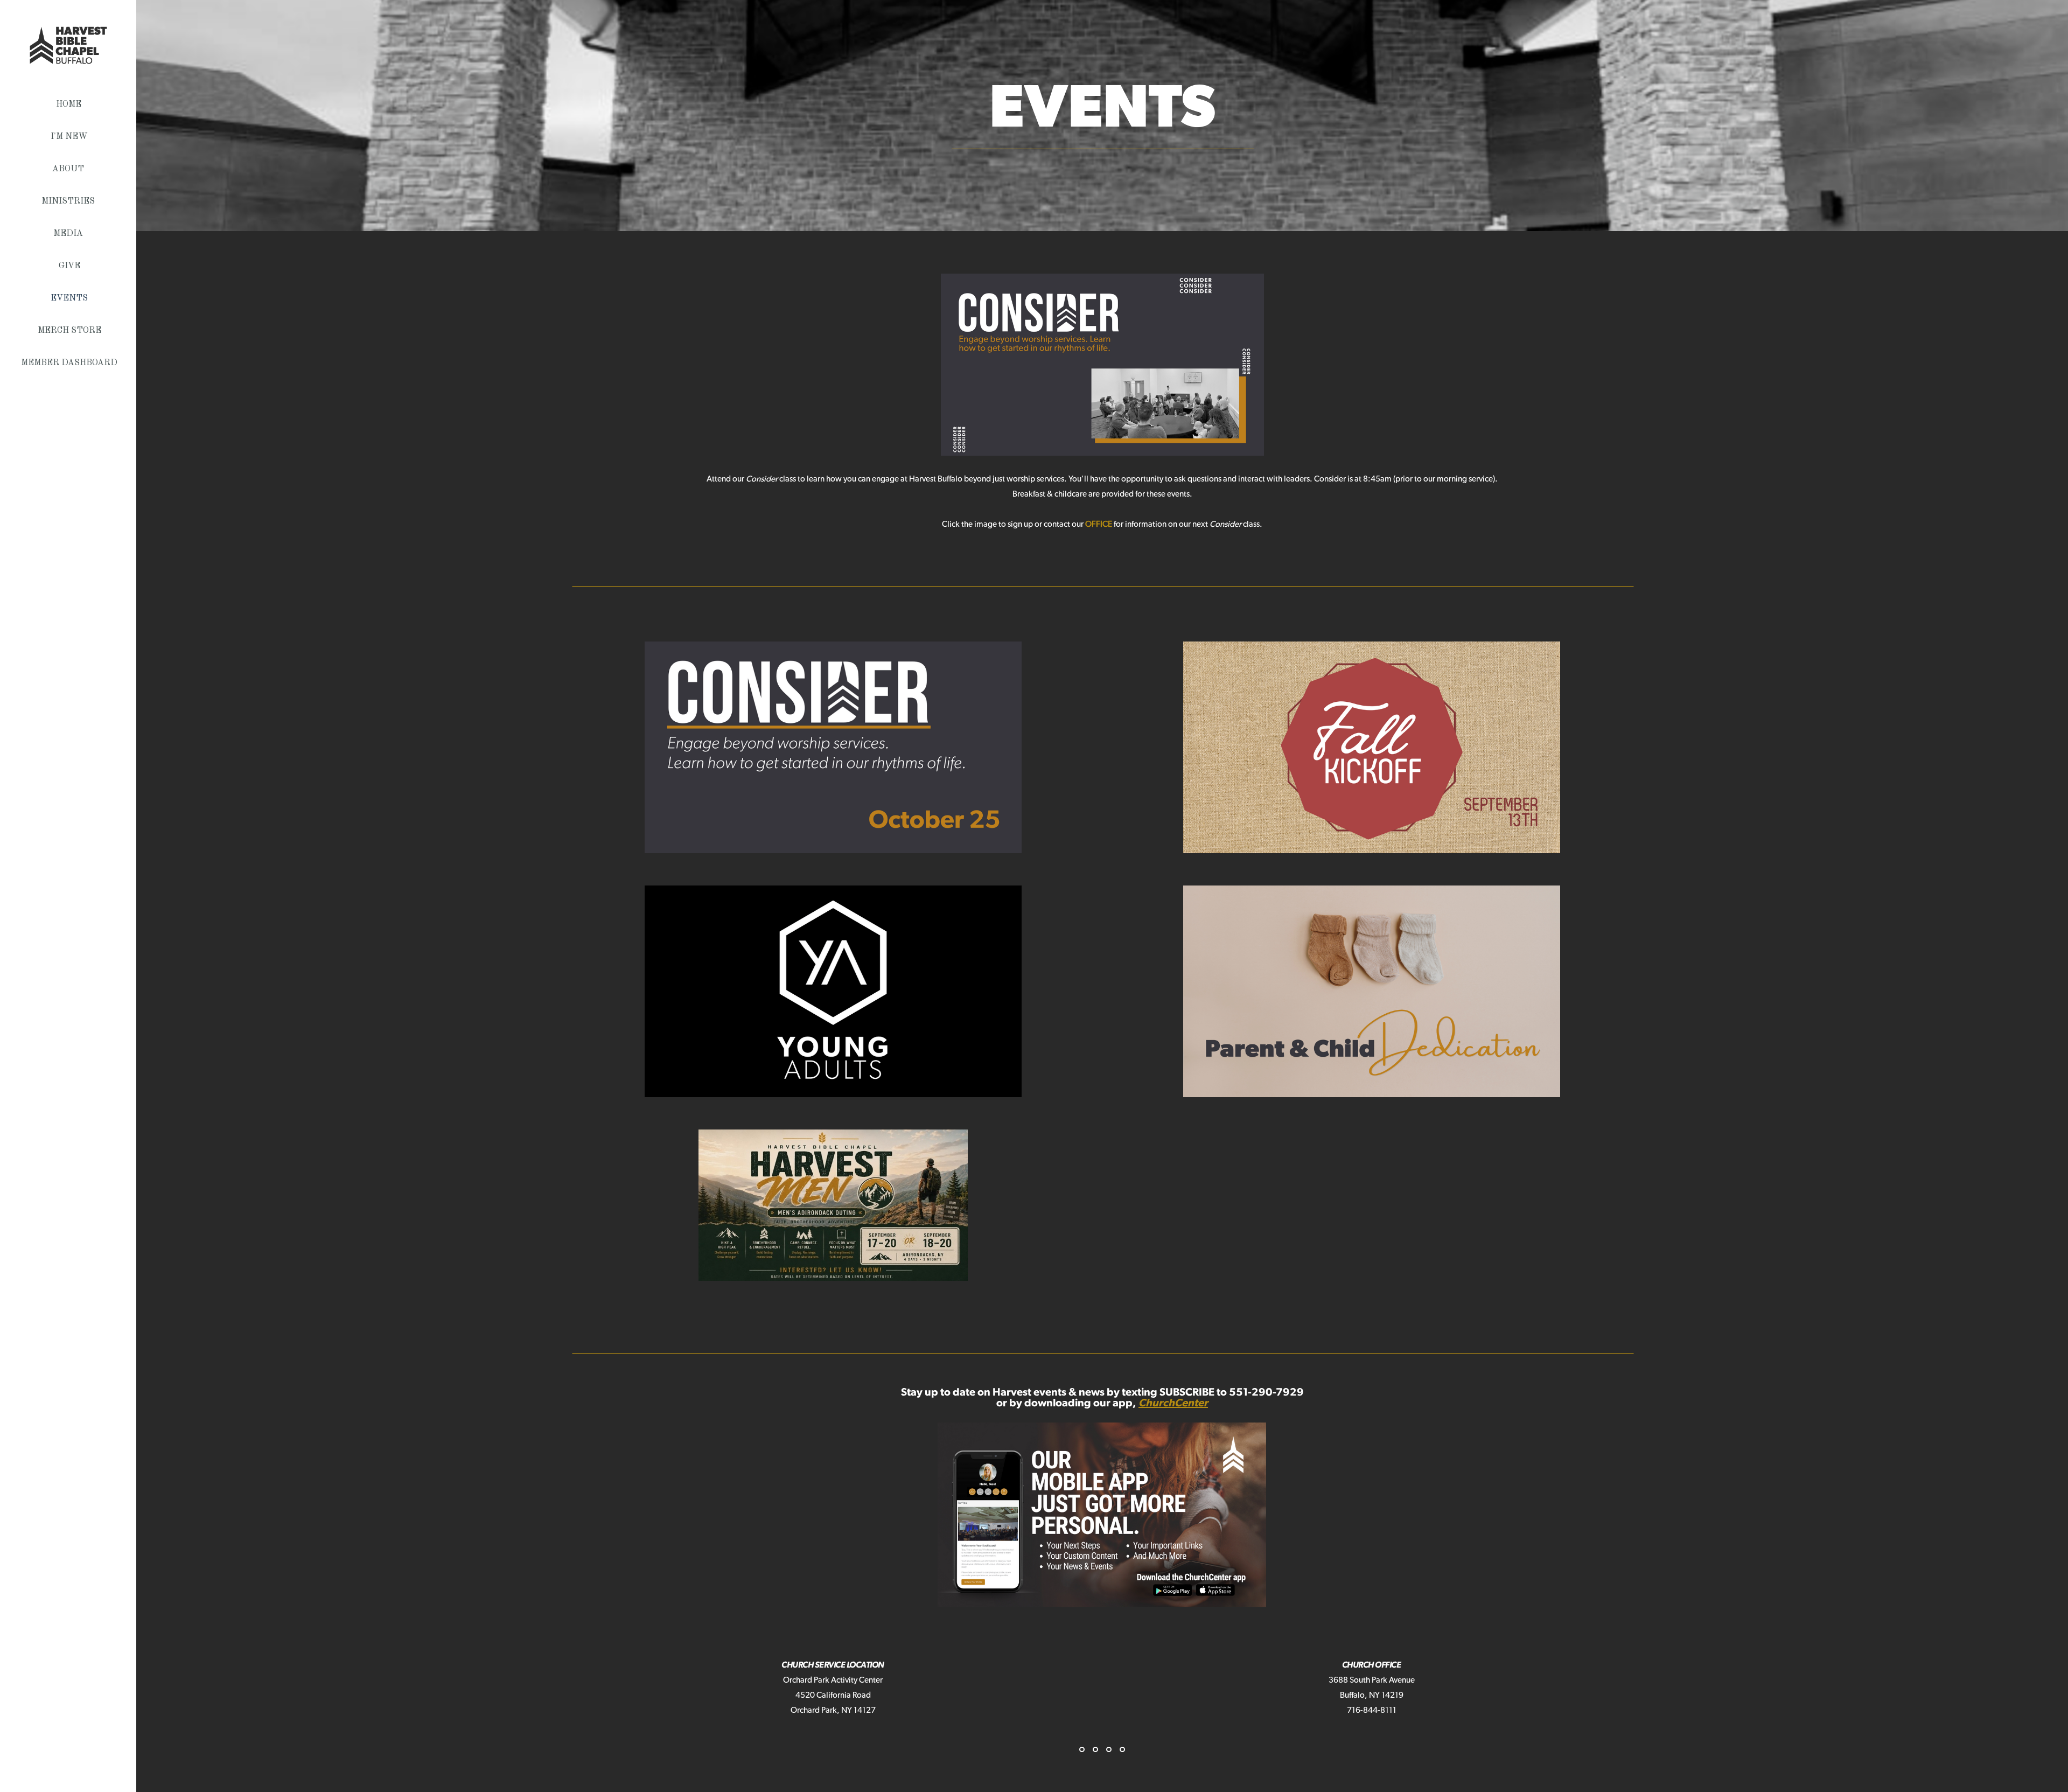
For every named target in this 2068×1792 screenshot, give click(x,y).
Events (69, 298)
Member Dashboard (69, 363)
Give (69, 266)
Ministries (69, 201)
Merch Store (69, 331)
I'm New (69, 137)
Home (69, 104)
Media (69, 234)
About (69, 169)
